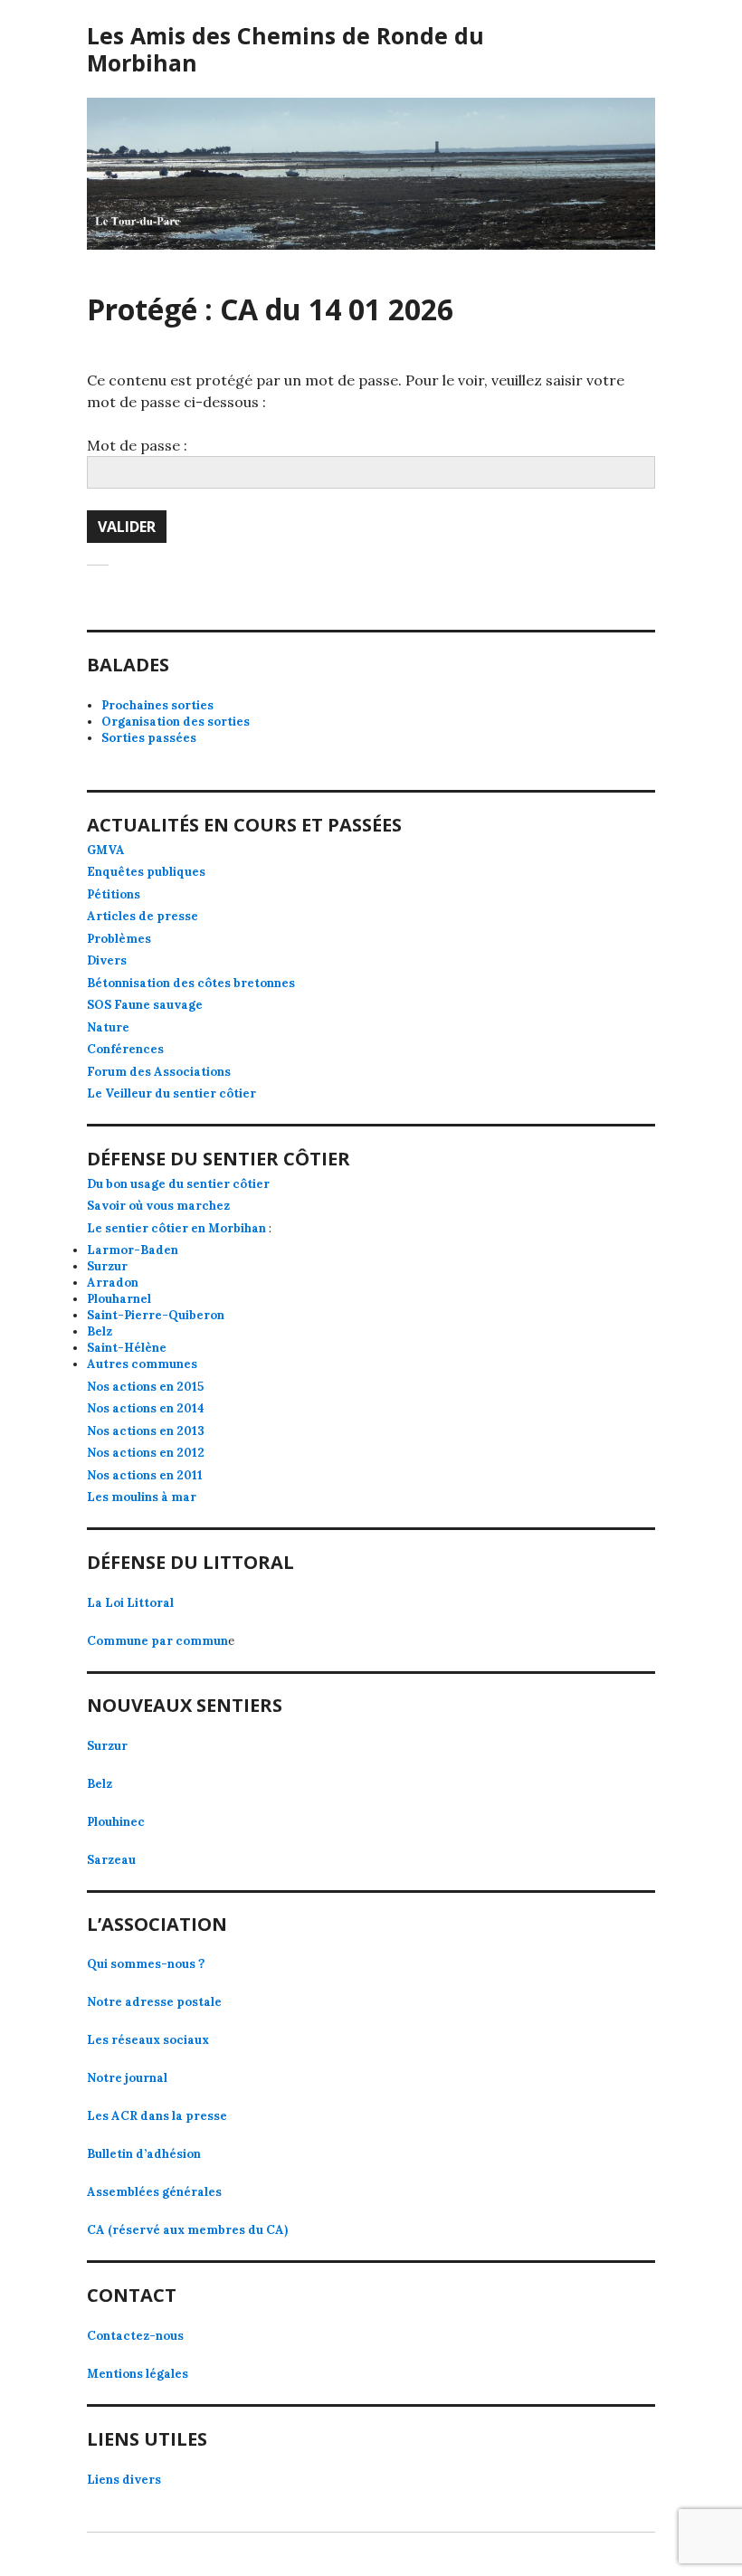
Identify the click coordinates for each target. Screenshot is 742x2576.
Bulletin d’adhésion (144, 2154)
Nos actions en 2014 (146, 1408)
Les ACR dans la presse (157, 2116)
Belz (100, 1331)
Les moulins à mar (142, 1497)
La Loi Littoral (130, 1603)
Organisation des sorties (176, 722)
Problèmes (119, 939)
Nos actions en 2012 (146, 1453)
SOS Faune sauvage (145, 1005)
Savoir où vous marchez (158, 1206)
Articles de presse (143, 916)
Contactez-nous (135, 2336)
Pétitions (114, 894)
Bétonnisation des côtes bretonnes (191, 983)
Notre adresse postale (154, 2002)
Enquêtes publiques (146, 872)
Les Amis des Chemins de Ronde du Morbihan (285, 49)
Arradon (113, 1283)
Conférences (125, 1049)
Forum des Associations (159, 1072)
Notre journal (127, 2078)
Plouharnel (119, 1299)
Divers (107, 960)
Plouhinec (116, 1822)
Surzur (107, 1266)
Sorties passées (149, 738)
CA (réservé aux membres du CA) (187, 2230)
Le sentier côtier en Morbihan (176, 1228)
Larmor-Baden (133, 1250)
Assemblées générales (154, 2192)
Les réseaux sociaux (148, 2040)
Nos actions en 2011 (145, 1475)
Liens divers (124, 2480)
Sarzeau (111, 1860)
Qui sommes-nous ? (146, 1964)
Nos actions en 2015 (145, 1387)
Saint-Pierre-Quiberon (156, 1315)
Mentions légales (138, 2374)
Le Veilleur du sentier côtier (171, 1093)
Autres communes (142, 1364)
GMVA (106, 850)
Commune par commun (157, 1641)
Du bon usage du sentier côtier (178, 1184)
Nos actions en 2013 (146, 1431)
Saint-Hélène (127, 1348)
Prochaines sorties (157, 705)
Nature (108, 1027)
